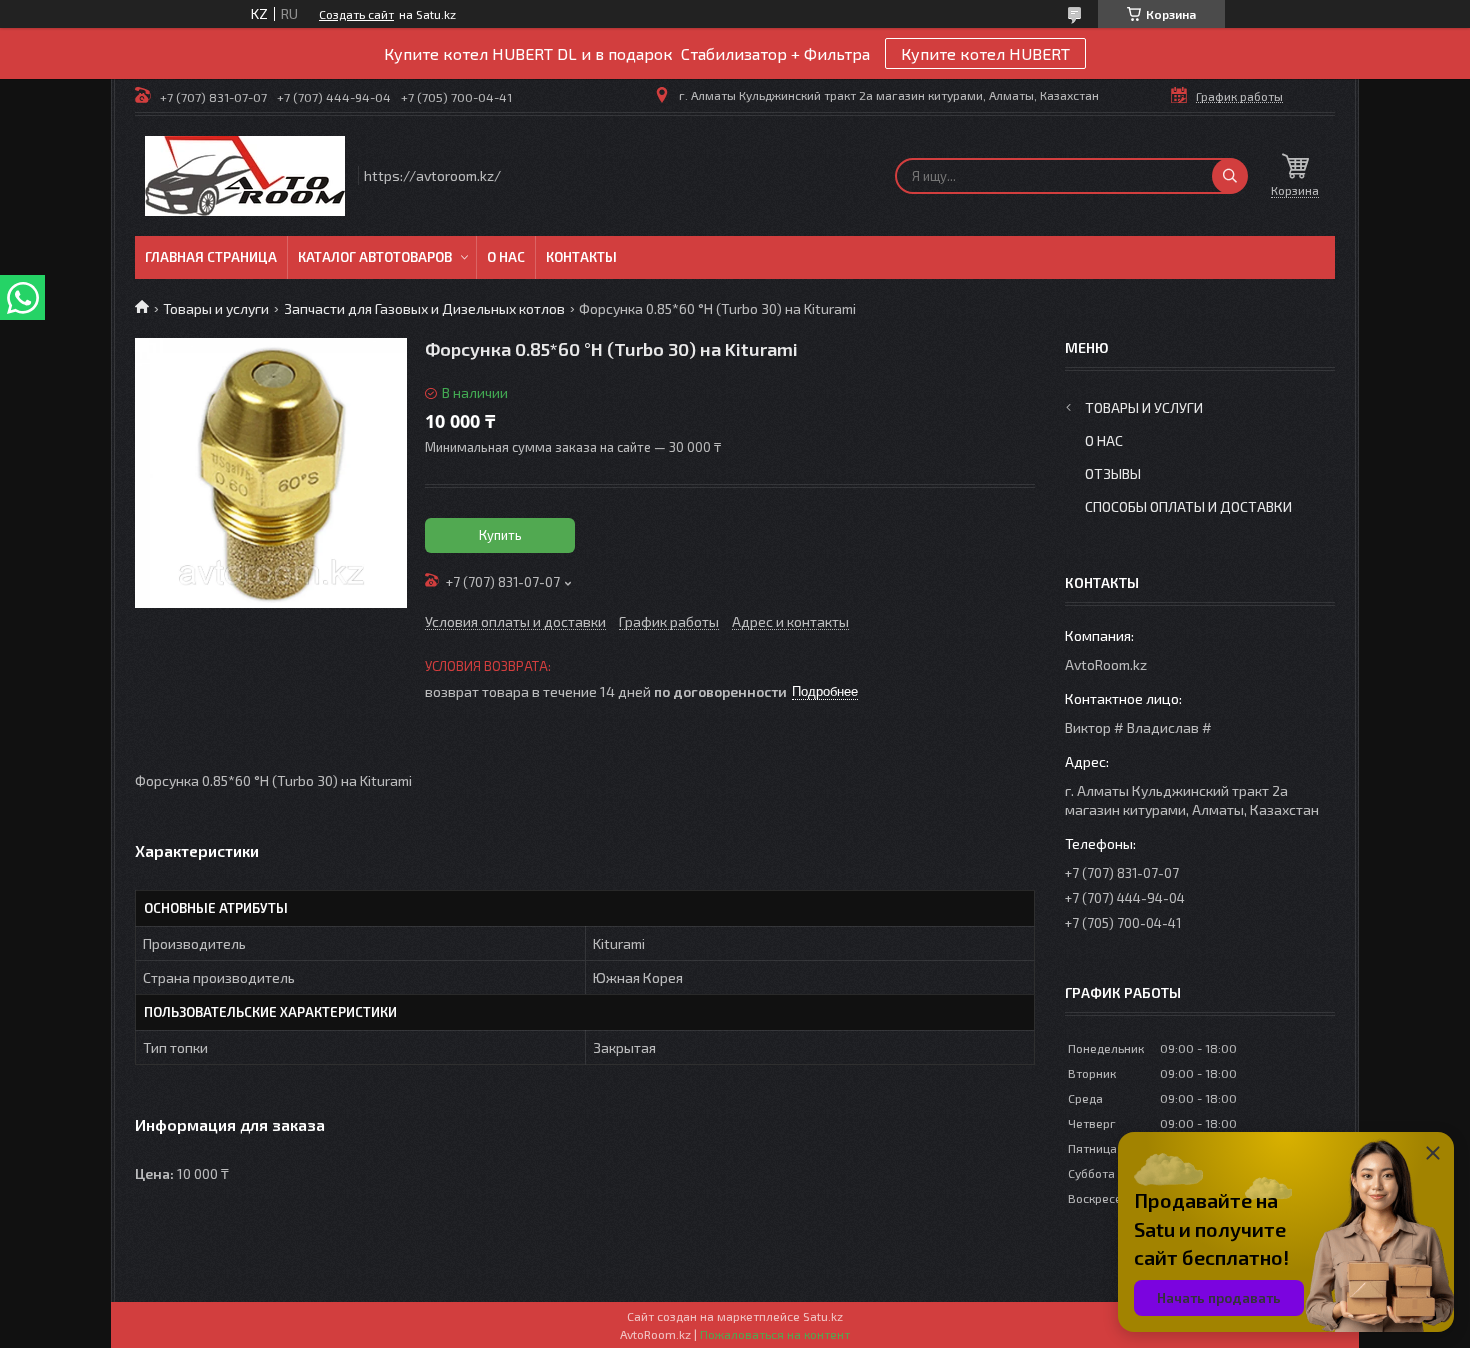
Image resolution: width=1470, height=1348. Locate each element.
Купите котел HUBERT (985, 53)
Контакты (581, 257)
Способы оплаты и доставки (1188, 506)
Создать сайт (356, 14)
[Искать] (1230, 176)
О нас (506, 257)
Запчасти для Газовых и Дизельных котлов (424, 308)
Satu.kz (823, 1316)
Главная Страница (211, 257)
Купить (500, 535)
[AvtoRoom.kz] (245, 176)
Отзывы (1113, 473)
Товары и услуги (216, 308)
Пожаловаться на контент (775, 1334)
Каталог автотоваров (375, 257)
